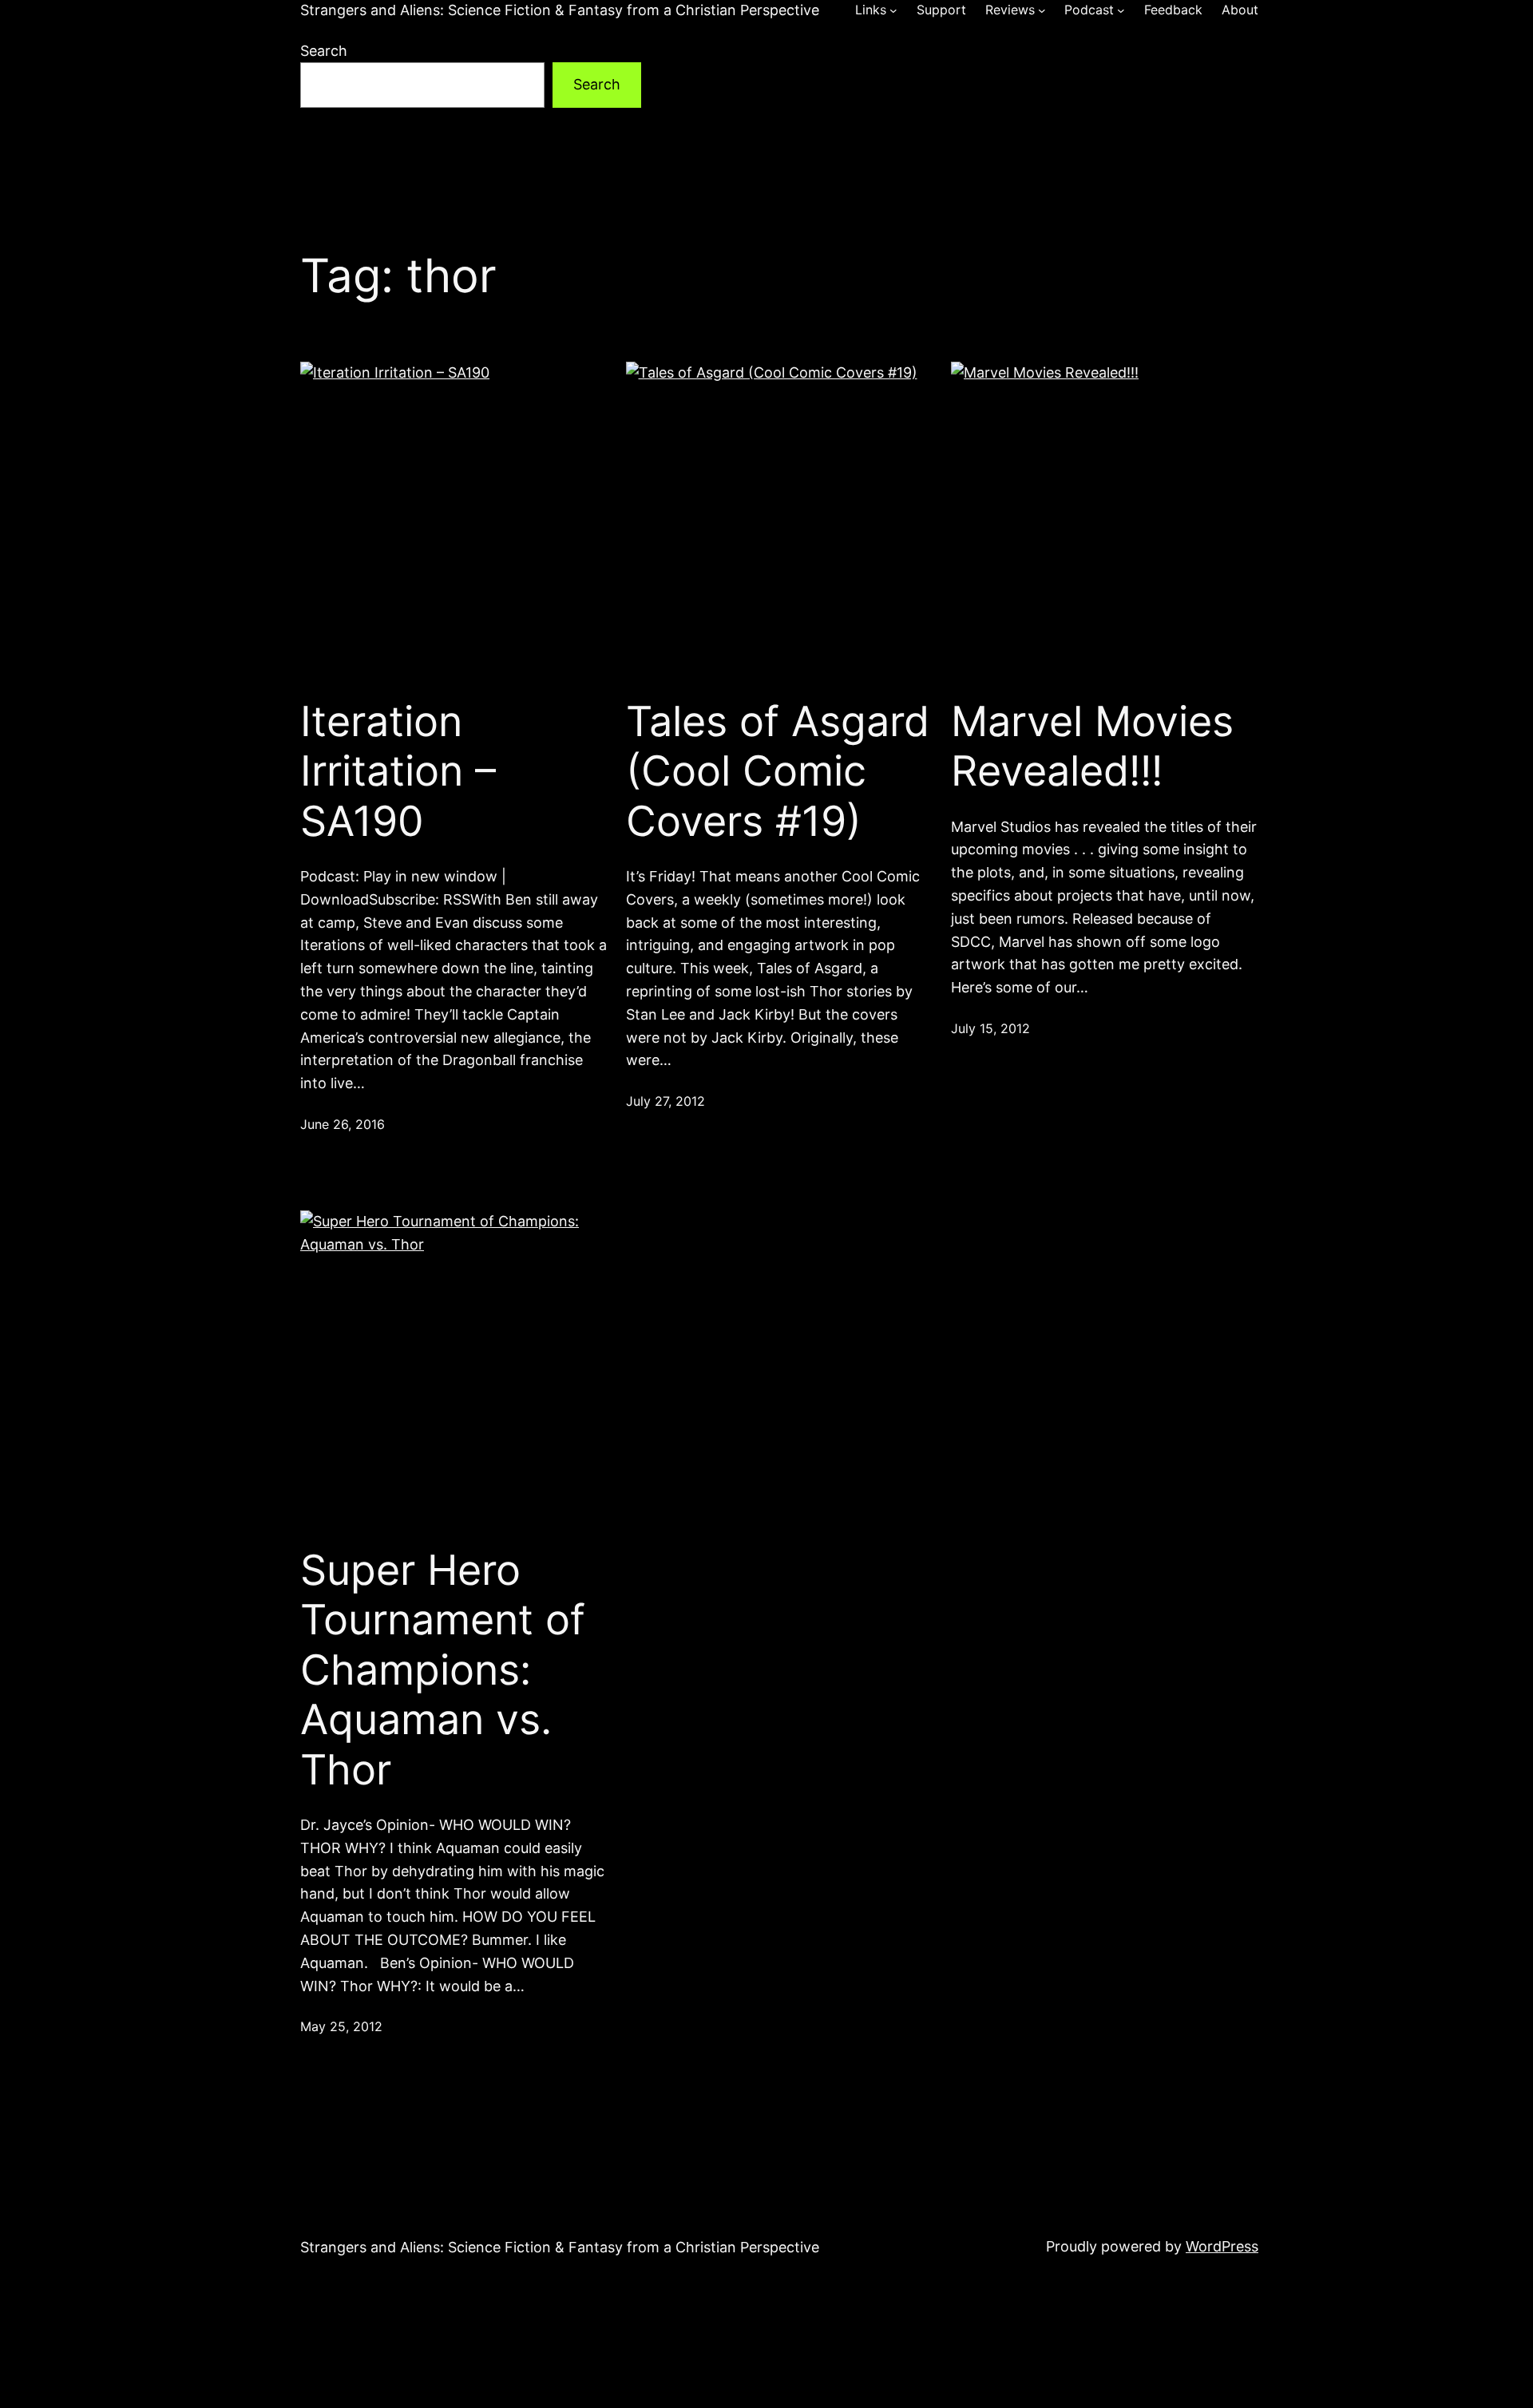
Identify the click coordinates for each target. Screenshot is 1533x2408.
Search (324, 51)
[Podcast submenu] (1121, 10)
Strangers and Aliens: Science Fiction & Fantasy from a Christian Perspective (560, 10)
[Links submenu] (893, 10)
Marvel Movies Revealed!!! (1092, 747)
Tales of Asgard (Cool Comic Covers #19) (778, 772)
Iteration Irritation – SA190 (398, 772)
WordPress (1222, 2246)
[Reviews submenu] (1042, 10)
